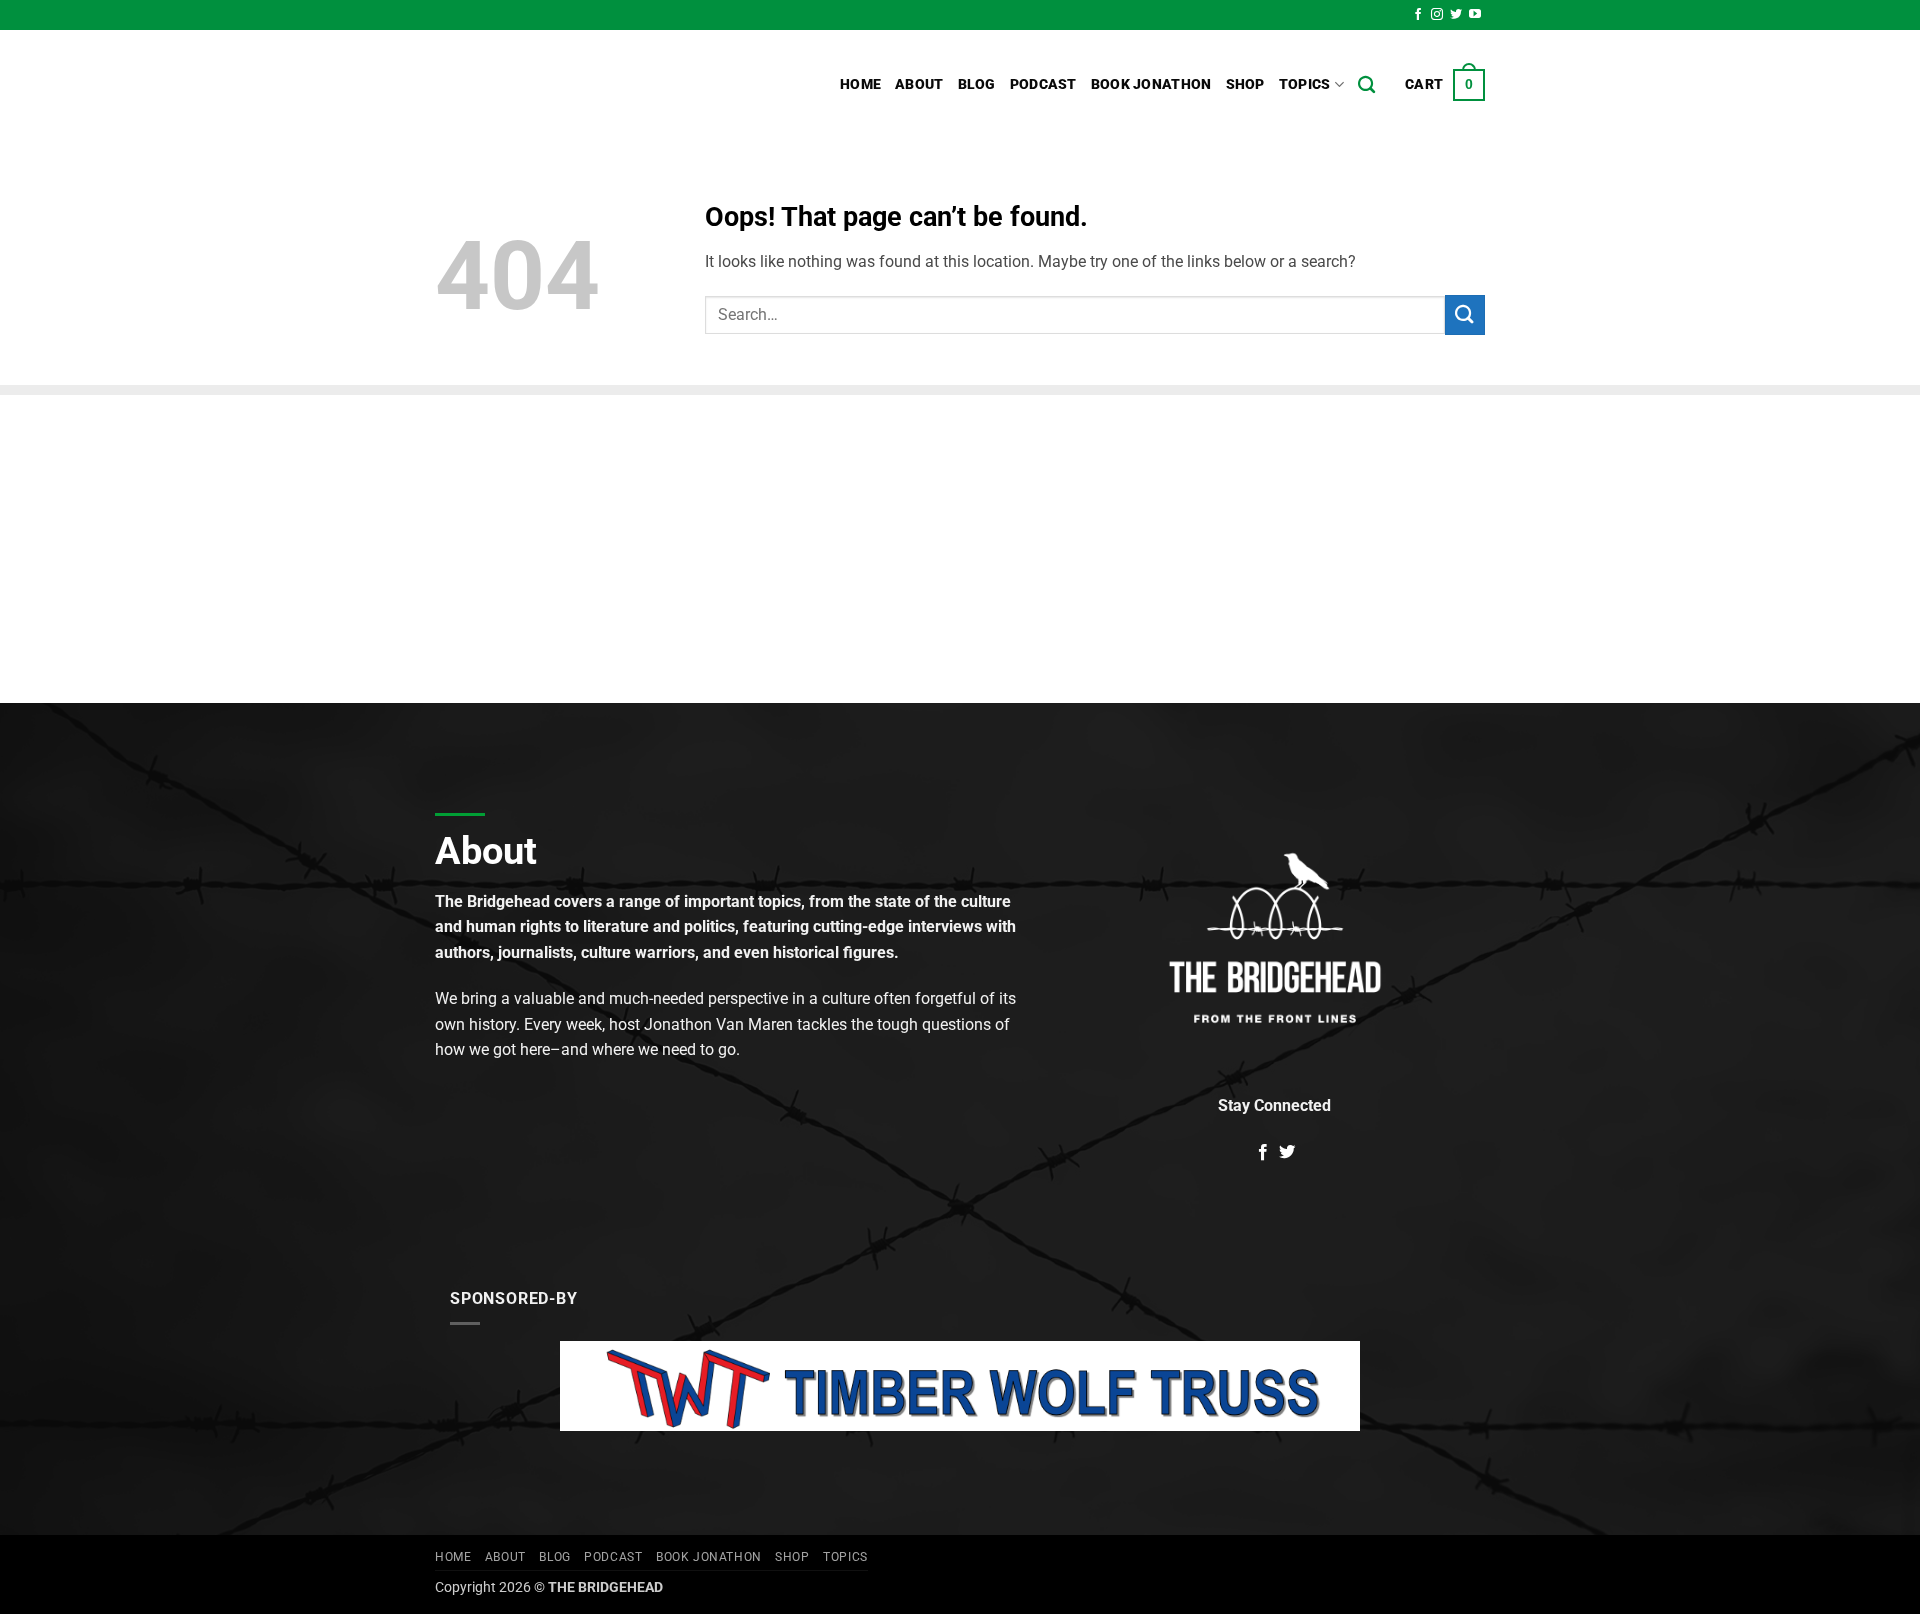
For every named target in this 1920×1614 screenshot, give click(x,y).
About (919, 84)
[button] (1445, 85)
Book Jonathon (1151, 84)
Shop (1245, 84)
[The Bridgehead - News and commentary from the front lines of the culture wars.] (570, 85)
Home (860, 84)
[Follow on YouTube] (1475, 15)
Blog (977, 84)
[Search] (1366, 85)
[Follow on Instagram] (1437, 15)
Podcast (1043, 84)
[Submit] (1465, 314)
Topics (1305, 84)
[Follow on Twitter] (1456, 15)
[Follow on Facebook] (1418, 15)
